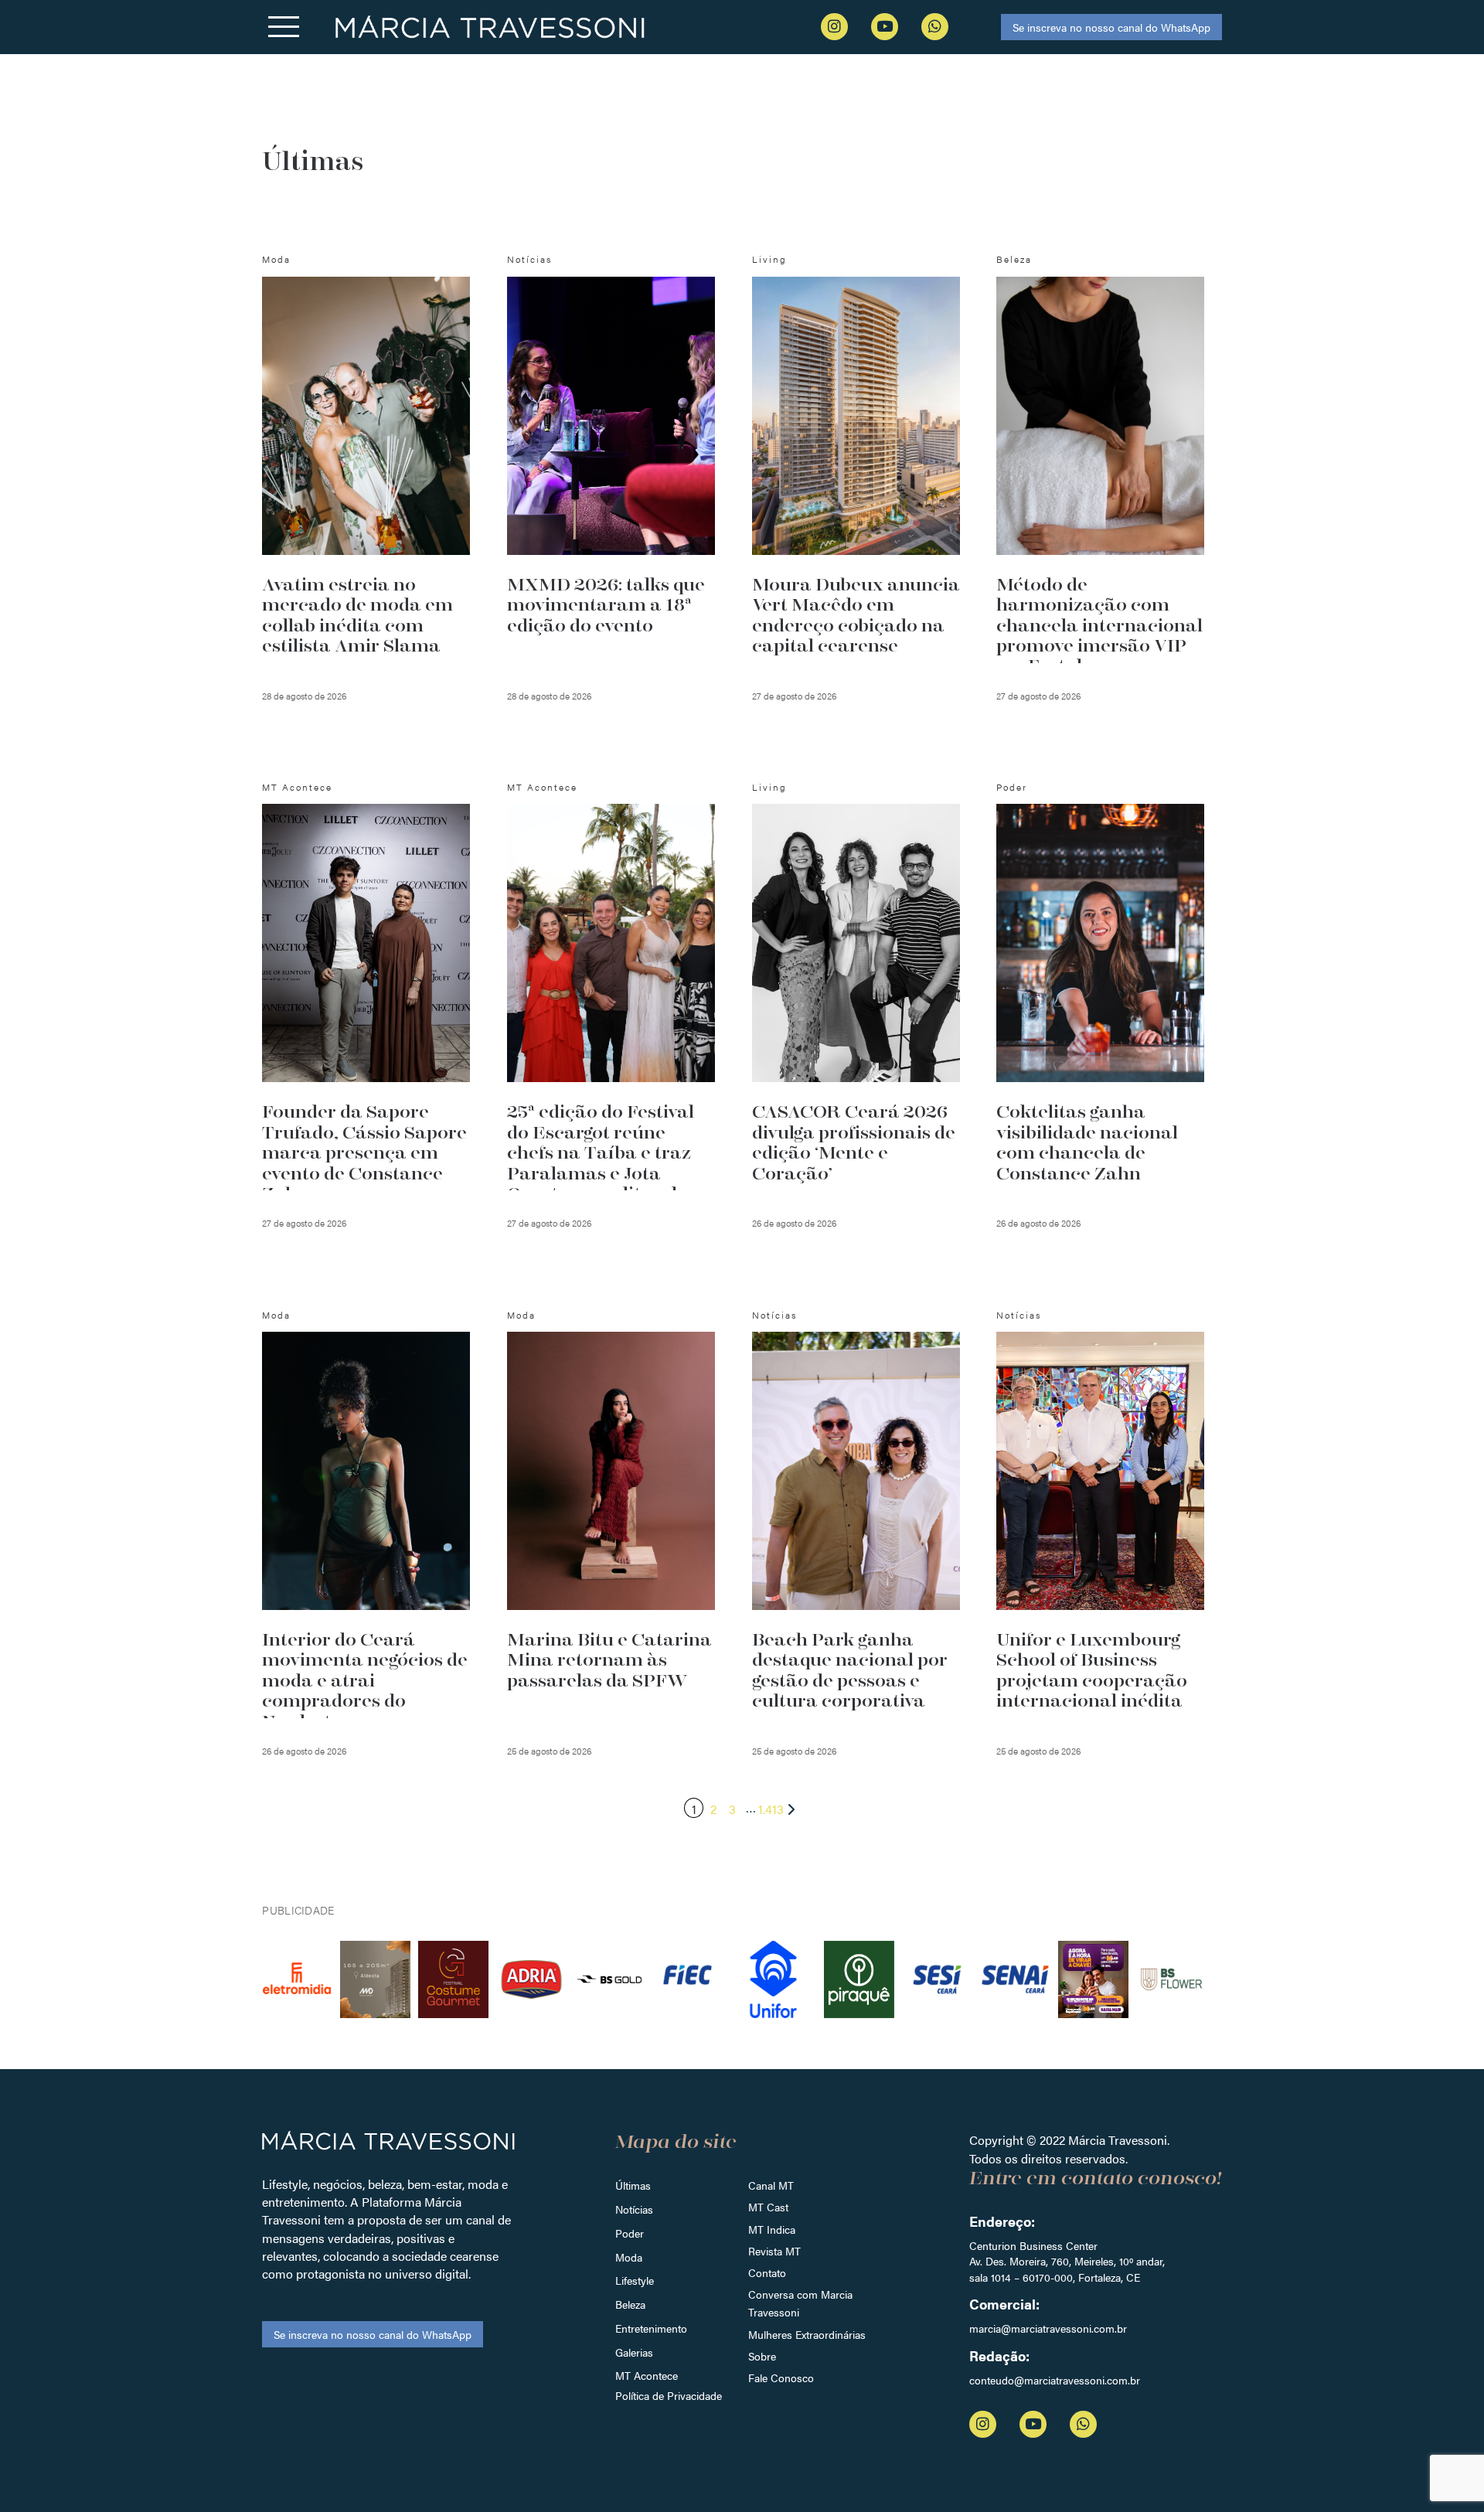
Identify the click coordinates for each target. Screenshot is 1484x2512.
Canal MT (771, 2185)
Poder (630, 2233)
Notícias (634, 2209)
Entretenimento (651, 2328)
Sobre (762, 2356)
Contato (767, 2272)
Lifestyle (635, 2280)
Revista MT (774, 2251)
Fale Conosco (781, 2378)
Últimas (633, 2185)
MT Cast (768, 2207)
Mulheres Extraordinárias (807, 2334)
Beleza (630, 2304)
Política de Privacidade (669, 2395)
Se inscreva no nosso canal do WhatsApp (1111, 27)
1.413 (771, 1809)
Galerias (634, 2352)
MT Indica (772, 2229)
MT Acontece (647, 2375)
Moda (629, 2257)
